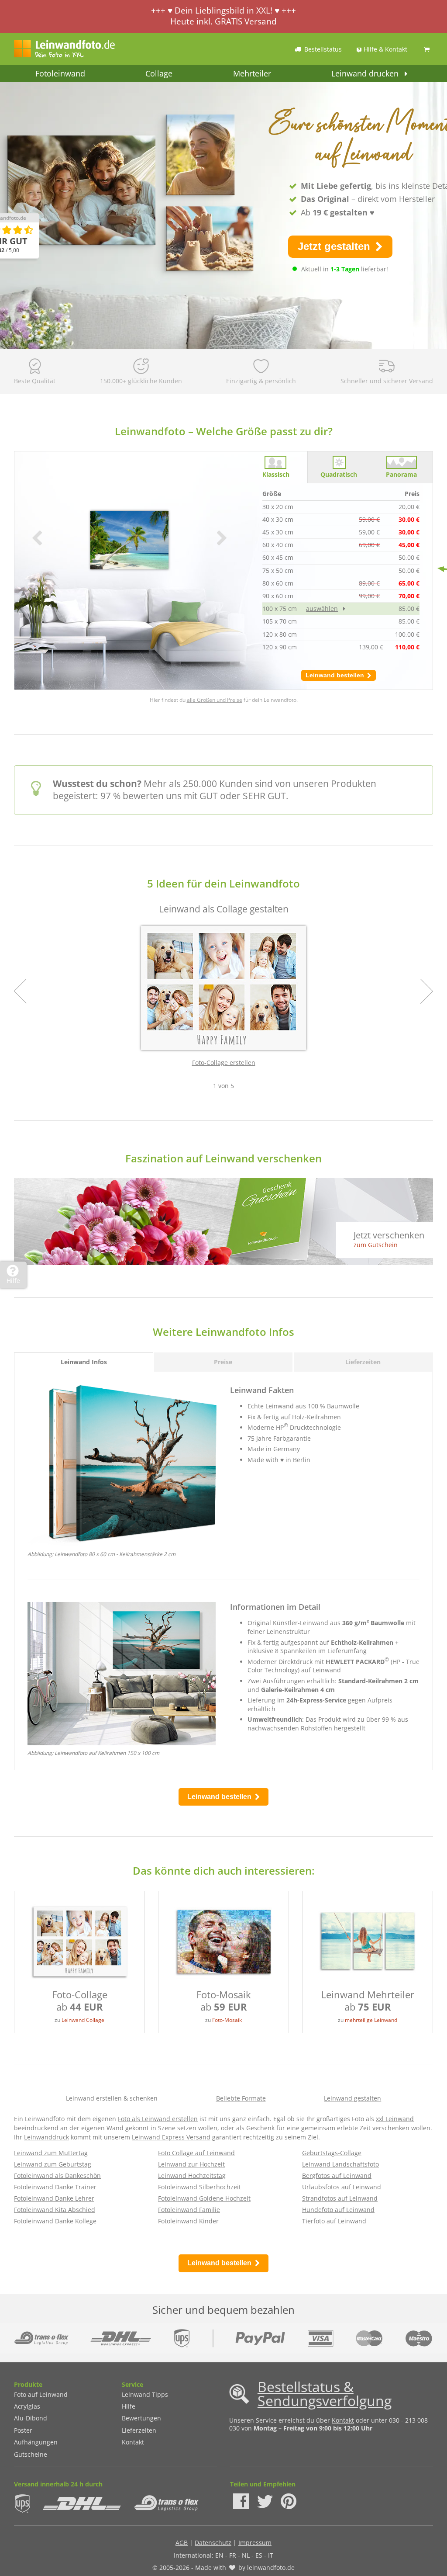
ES (259, 2555)
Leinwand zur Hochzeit (191, 2164)
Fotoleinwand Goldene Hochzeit (204, 2198)
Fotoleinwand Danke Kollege (55, 2221)
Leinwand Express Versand (171, 2137)
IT (271, 2555)
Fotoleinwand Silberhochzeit (199, 2187)
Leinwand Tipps (145, 2394)
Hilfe (129, 2406)
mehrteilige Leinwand (371, 2020)
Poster (23, 2430)
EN (219, 2555)
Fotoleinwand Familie (189, 2210)
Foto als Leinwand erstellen (158, 2119)
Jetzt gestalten (335, 246)
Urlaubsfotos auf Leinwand (342, 2187)
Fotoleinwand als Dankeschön (57, 2176)
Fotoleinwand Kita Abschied (55, 2210)
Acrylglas (27, 2406)
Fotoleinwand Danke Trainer (55, 2187)
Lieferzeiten (139, 2430)
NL (246, 2555)
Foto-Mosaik (227, 2020)
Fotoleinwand (60, 73)
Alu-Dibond (31, 2418)
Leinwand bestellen (336, 675)
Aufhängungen (36, 2442)
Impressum (255, 2543)
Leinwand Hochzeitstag (192, 2176)
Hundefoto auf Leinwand (338, 2210)
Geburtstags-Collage (332, 2153)
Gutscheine (31, 2454)
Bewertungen (141, 2418)
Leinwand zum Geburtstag (53, 2164)
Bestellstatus (323, 49)
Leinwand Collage (83, 2020)
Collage (159, 73)
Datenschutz (213, 2543)
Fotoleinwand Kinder (188, 2221)
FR (233, 2555)
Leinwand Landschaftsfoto (340, 2164)
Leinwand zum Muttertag (51, 2153)
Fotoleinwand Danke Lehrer (54, 2198)
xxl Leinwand (395, 2119)
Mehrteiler (252, 73)
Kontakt (133, 2442)
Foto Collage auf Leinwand (196, 2153)
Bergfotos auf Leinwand (337, 2176)
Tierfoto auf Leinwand (334, 2221)
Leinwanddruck (46, 2137)
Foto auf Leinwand (41, 2394)
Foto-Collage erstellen (224, 1063)
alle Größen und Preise (215, 700)
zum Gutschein (376, 1245)
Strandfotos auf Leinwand (340, 2198)
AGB (182, 2543)
